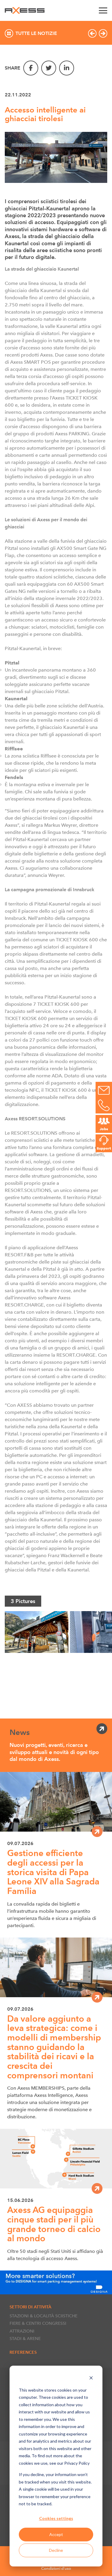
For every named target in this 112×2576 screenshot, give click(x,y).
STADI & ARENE (25, 2339)
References (23, 2352)
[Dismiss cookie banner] (91, 2379)
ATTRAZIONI (22, 2331)
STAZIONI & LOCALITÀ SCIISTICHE (43, 2316)
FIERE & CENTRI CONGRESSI (38, 2323)
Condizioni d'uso (56, 2568)
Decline (56, 2550)
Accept (56, 2534)
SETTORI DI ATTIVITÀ (30, 2307)
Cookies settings (56, 2518)
